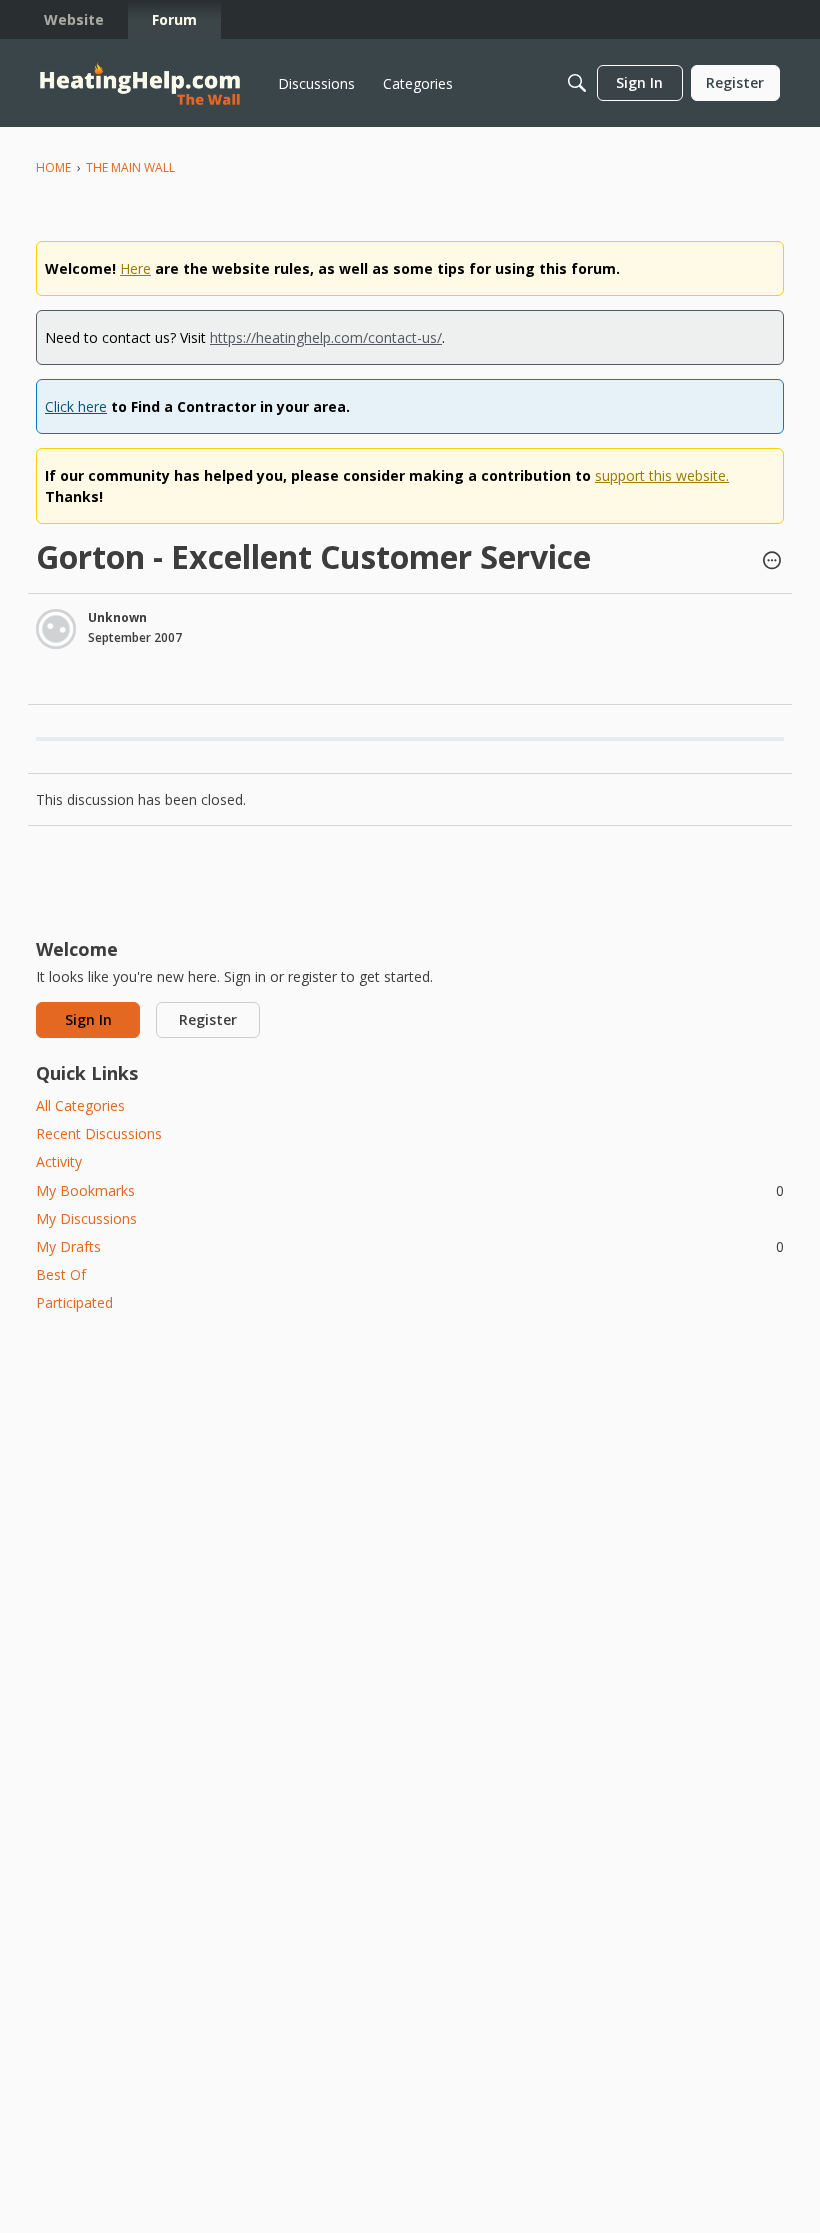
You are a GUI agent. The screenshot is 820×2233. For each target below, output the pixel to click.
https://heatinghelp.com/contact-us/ (326, 337)
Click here (76, 406)
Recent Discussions (99, 1133)
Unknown (117, 617)
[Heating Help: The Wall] (140, 83)
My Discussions (86, 1218)
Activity (59, 1161)
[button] (772, 562)
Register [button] (208, 1019)
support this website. (662, 475)
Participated (74, 1302)
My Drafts (410, 1246)
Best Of (61, 1274)
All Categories (80, 1105)
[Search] (577, 83)
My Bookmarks (410, 1190)
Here (135, 268)
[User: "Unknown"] (56, 629)
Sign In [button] (88, 1019)
